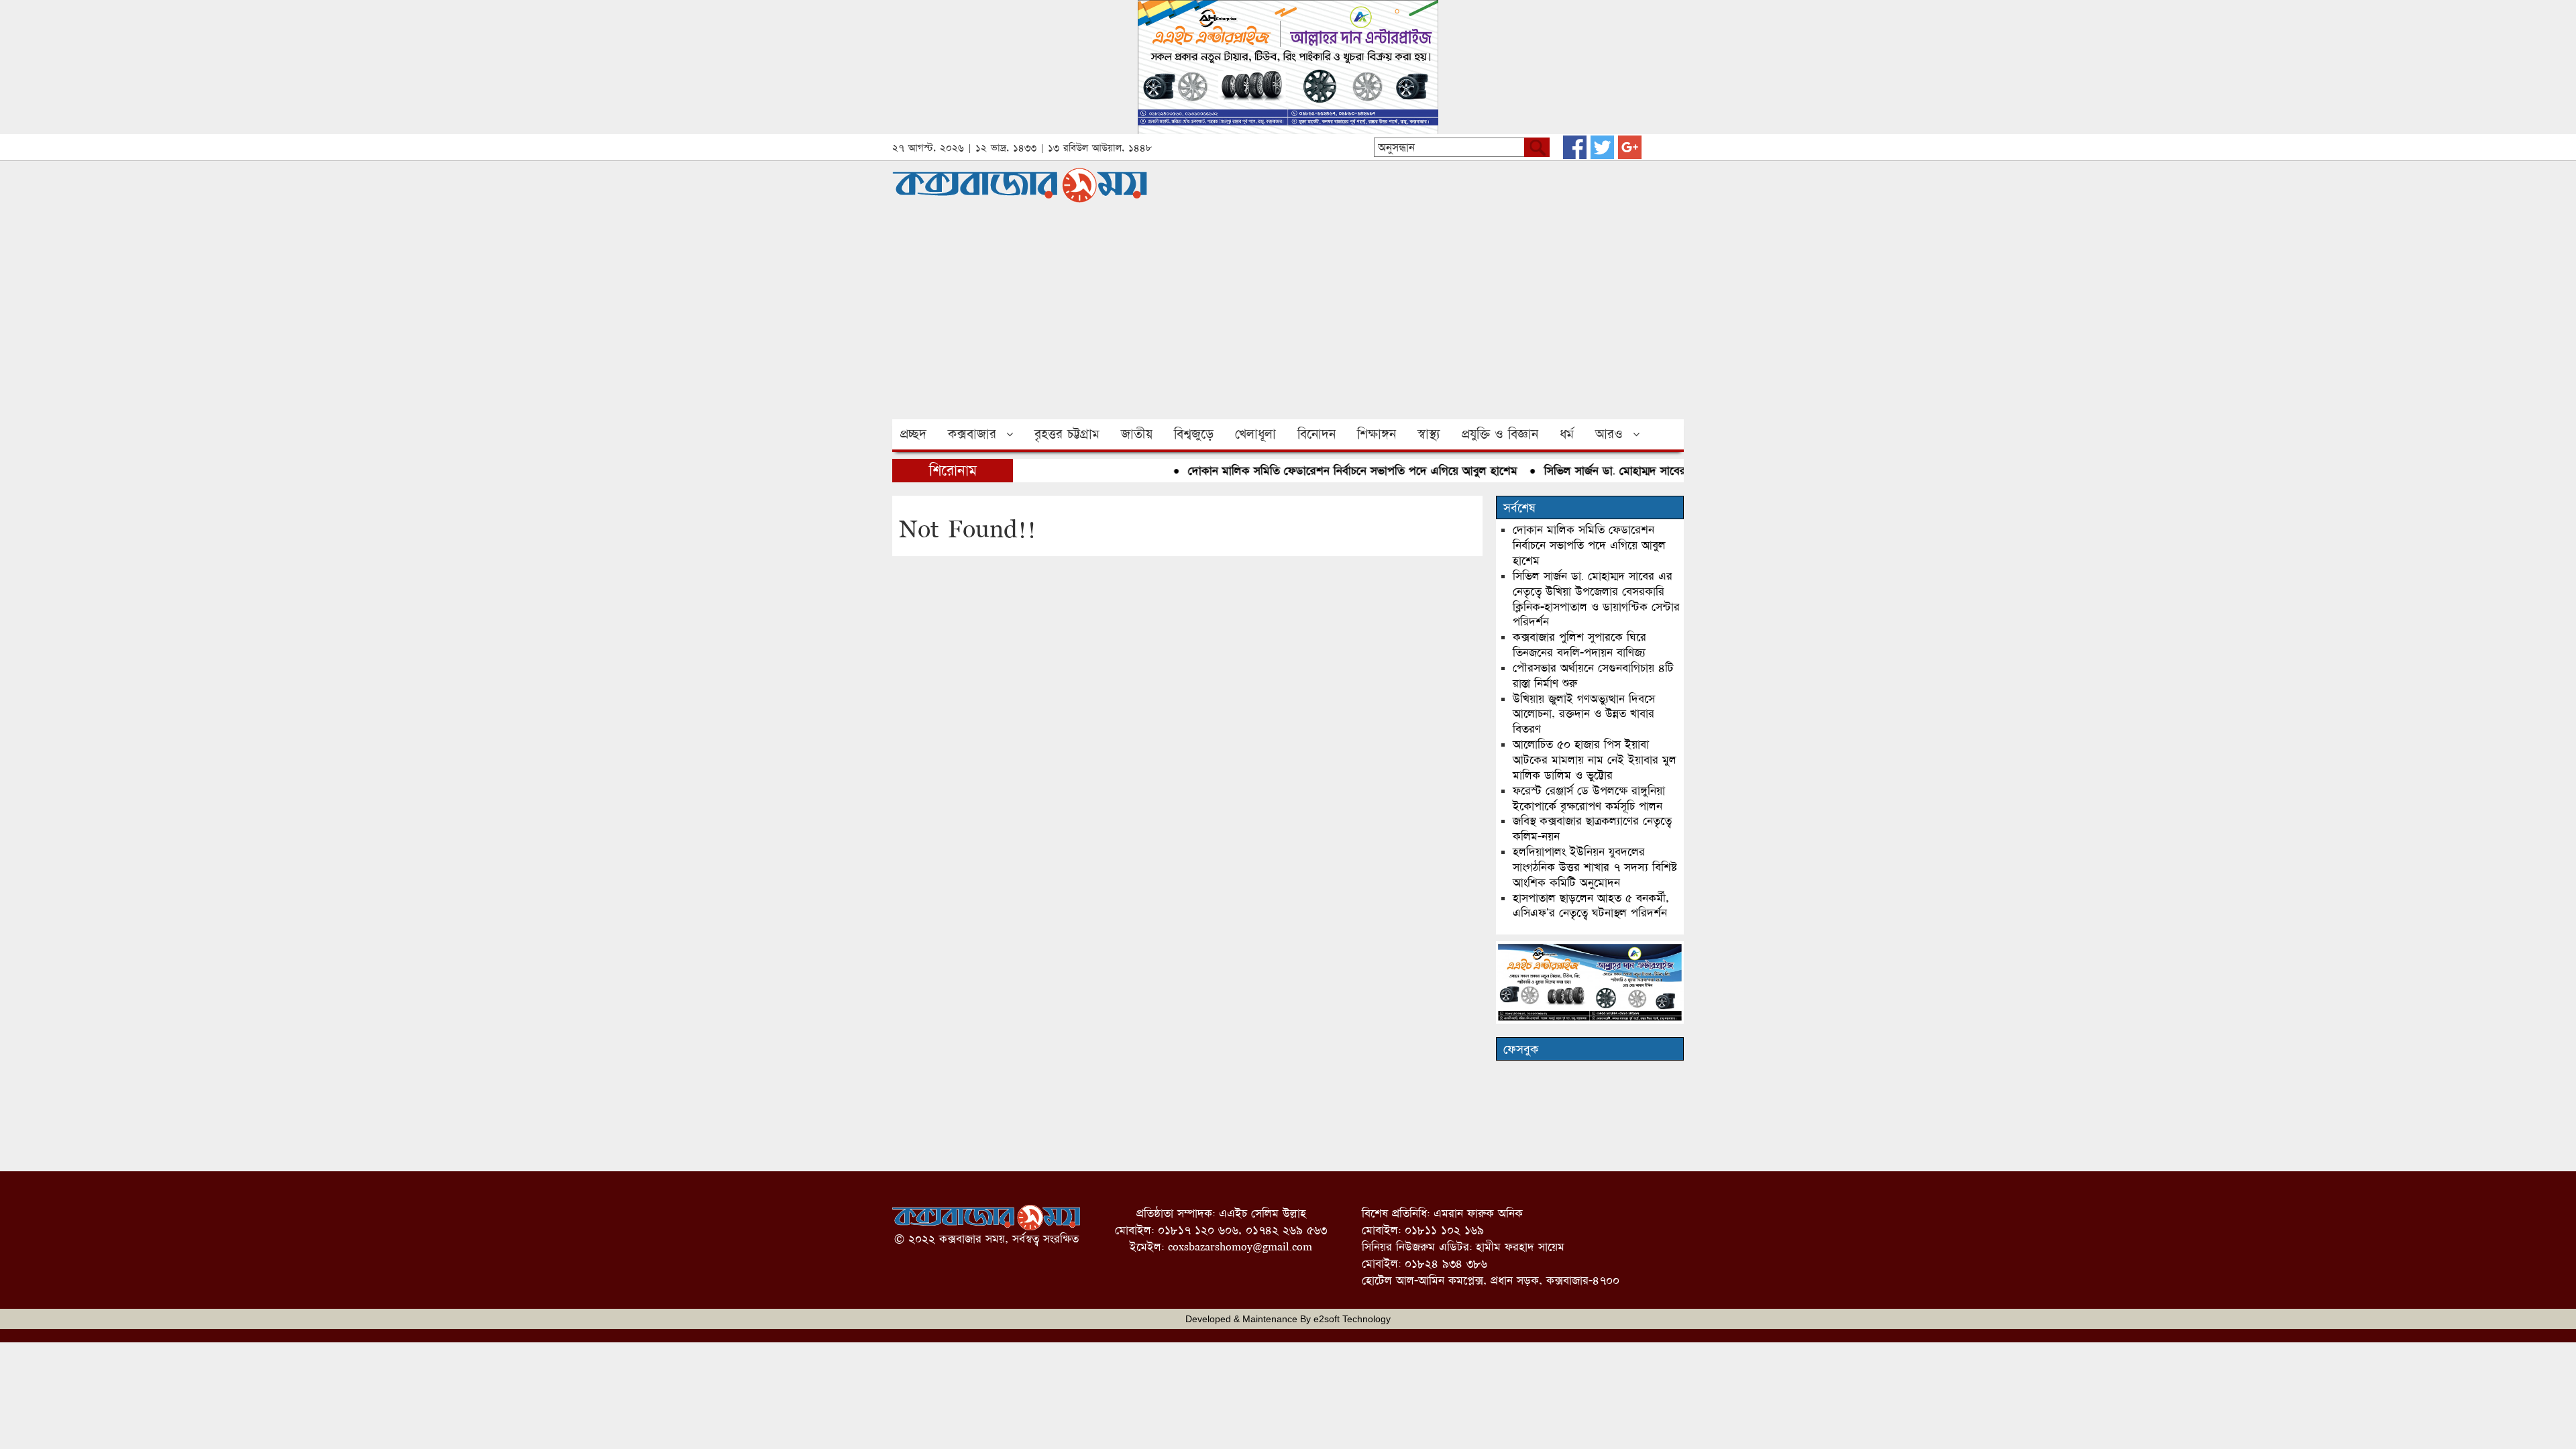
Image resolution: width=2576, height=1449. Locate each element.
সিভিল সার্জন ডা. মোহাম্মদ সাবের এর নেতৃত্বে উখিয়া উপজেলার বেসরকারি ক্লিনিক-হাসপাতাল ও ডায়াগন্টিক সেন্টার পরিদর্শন (1596, 599)
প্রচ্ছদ (913, 434)
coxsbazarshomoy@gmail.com (1240, 1247)
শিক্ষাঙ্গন (1377, 434)
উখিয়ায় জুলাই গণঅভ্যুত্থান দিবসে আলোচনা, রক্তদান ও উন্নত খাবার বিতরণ (1584, 714)
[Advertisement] (1288, 319)
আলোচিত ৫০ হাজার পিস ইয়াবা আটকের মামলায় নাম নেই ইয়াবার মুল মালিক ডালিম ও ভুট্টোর (1595, 760)
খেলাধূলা (1255, 434)
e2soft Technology (1352, 1319)
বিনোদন (1317, 434)
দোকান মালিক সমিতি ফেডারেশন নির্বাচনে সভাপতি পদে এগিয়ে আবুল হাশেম (1322, 471)
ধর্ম (1567, 434)
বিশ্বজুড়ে (1194, 434)
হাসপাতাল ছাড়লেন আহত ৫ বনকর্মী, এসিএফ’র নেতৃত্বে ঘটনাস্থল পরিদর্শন (1591, 906)
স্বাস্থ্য (1429, 434)
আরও (1609, 434)
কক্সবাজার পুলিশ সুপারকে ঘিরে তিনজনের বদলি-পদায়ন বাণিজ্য (1579, 645)
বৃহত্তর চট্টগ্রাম (1067, 434)
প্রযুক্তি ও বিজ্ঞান (1500, 434)
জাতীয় (1137, 434)
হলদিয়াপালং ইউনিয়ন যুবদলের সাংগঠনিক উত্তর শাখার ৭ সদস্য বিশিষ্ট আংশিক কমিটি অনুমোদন (1595, 867)
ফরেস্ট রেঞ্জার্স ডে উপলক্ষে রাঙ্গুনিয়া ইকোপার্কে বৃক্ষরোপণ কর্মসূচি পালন (1589, 798)
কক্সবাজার (972, 434)
